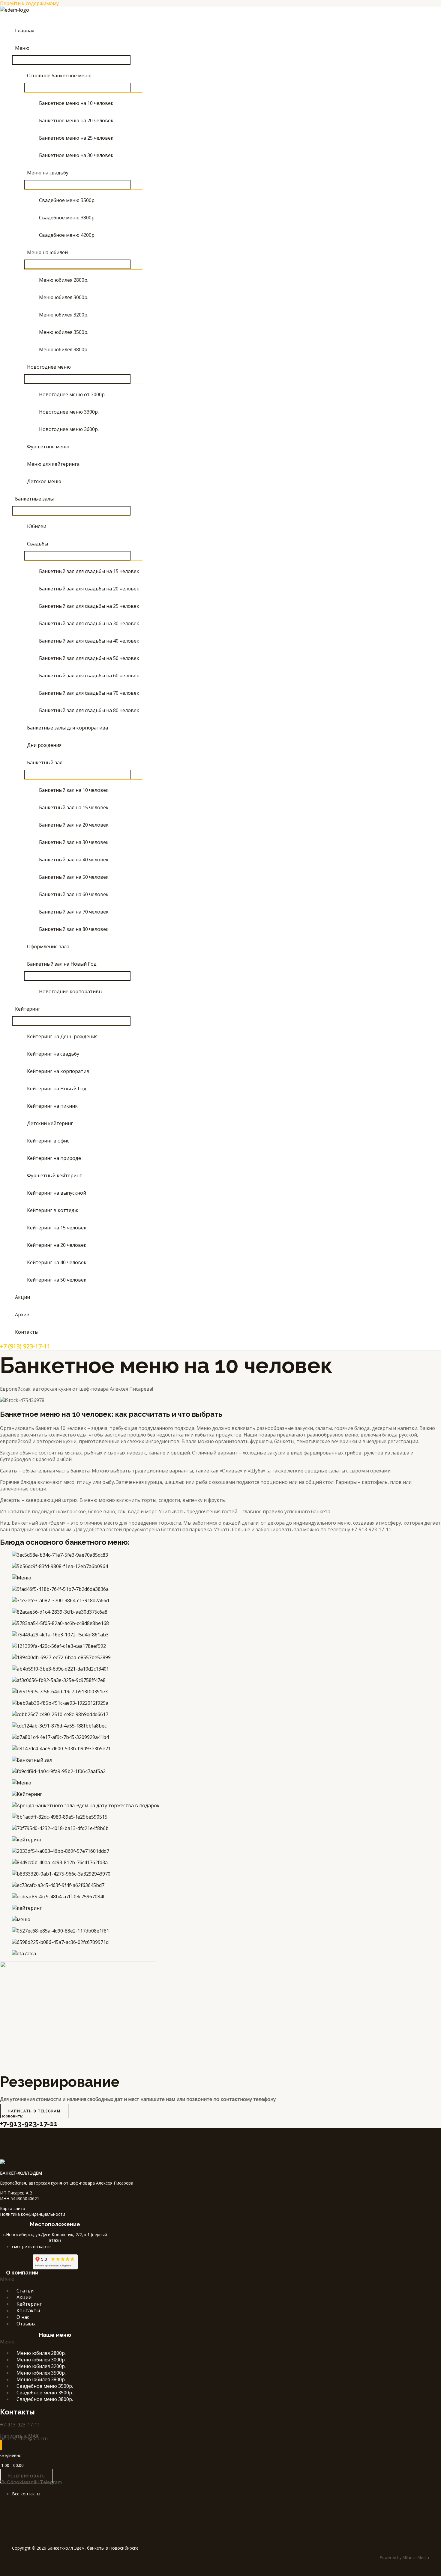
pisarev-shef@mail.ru (24, 2438)
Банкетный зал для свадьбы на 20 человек (89, 589)
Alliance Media (416, 2557)
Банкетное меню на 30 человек (76, 155)
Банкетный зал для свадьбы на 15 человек (89, 571)
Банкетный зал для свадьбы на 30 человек (89, 623)
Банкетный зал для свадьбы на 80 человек (89, 710)
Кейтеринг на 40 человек (57, 1262)
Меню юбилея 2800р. (64, 280)
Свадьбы (37, 544)
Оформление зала (48, 946)
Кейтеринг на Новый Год (57, 1089)
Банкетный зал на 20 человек (74, 825)
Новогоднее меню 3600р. (69, 429)
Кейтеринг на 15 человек (57, 1228)
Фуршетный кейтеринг (54, 1175)
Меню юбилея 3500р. (64, 332)
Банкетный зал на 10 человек (74, 790)
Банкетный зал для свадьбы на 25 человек (89, 606)
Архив (22, 1315)
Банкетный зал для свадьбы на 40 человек (89, 641)
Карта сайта (13, 2208)
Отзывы (26, 2324)
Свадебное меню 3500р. (67, 200)
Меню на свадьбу (48, 173)
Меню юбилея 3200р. (64, 315)
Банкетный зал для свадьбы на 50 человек (89, 658)
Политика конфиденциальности (33, 2214)
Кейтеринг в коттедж (52, 1210)
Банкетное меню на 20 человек (76, 120)
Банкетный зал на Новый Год (62, 964)
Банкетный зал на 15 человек (74, 807)
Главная (25, 31)
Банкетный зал (45, 762)
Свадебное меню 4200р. (67, 235)
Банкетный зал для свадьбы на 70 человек (89, 693)
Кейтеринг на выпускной (57, 1193)
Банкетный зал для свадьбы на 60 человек (89, 676)
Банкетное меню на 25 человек (76, 138)
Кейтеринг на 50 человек (57, 1280)
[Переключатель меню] (71, 60)
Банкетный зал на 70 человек (74, 912)
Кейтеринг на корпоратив (58, 1071)
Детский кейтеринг (50, 1123)
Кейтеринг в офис (48, 1141)
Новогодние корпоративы (71, 991)
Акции (22, 1297)
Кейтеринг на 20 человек (57, 1245)
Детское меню (44, 481)
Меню (22, 48)
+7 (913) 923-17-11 (25, 1346)
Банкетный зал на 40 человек (74, 860)
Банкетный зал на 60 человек (74, 894)
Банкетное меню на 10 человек (76, 103)
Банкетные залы (34, 499)
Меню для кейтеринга (53, 464)
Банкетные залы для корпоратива (67, 728)
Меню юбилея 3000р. (64, 297)
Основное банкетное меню (59, 76)
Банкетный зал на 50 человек (74, 877)
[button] (10, 17)
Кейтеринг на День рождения (62, 1036)
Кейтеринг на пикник (52, 1106)
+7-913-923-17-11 (29, 2124)
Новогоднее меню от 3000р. (72, 394)
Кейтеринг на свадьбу (53, 1054)
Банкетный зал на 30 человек (74, 842)
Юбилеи (37, 526)
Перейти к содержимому (29, 3)
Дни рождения (44, 745)
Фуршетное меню (48, 447)
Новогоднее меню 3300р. (69, 412)
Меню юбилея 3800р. (64, 349)
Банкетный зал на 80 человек (74, 929)
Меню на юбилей (47, 252)
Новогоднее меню (49, 367)
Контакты (27, 1332)
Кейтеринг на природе (54, 1158)
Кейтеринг (28, 1009)
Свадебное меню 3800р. (67, 218)
